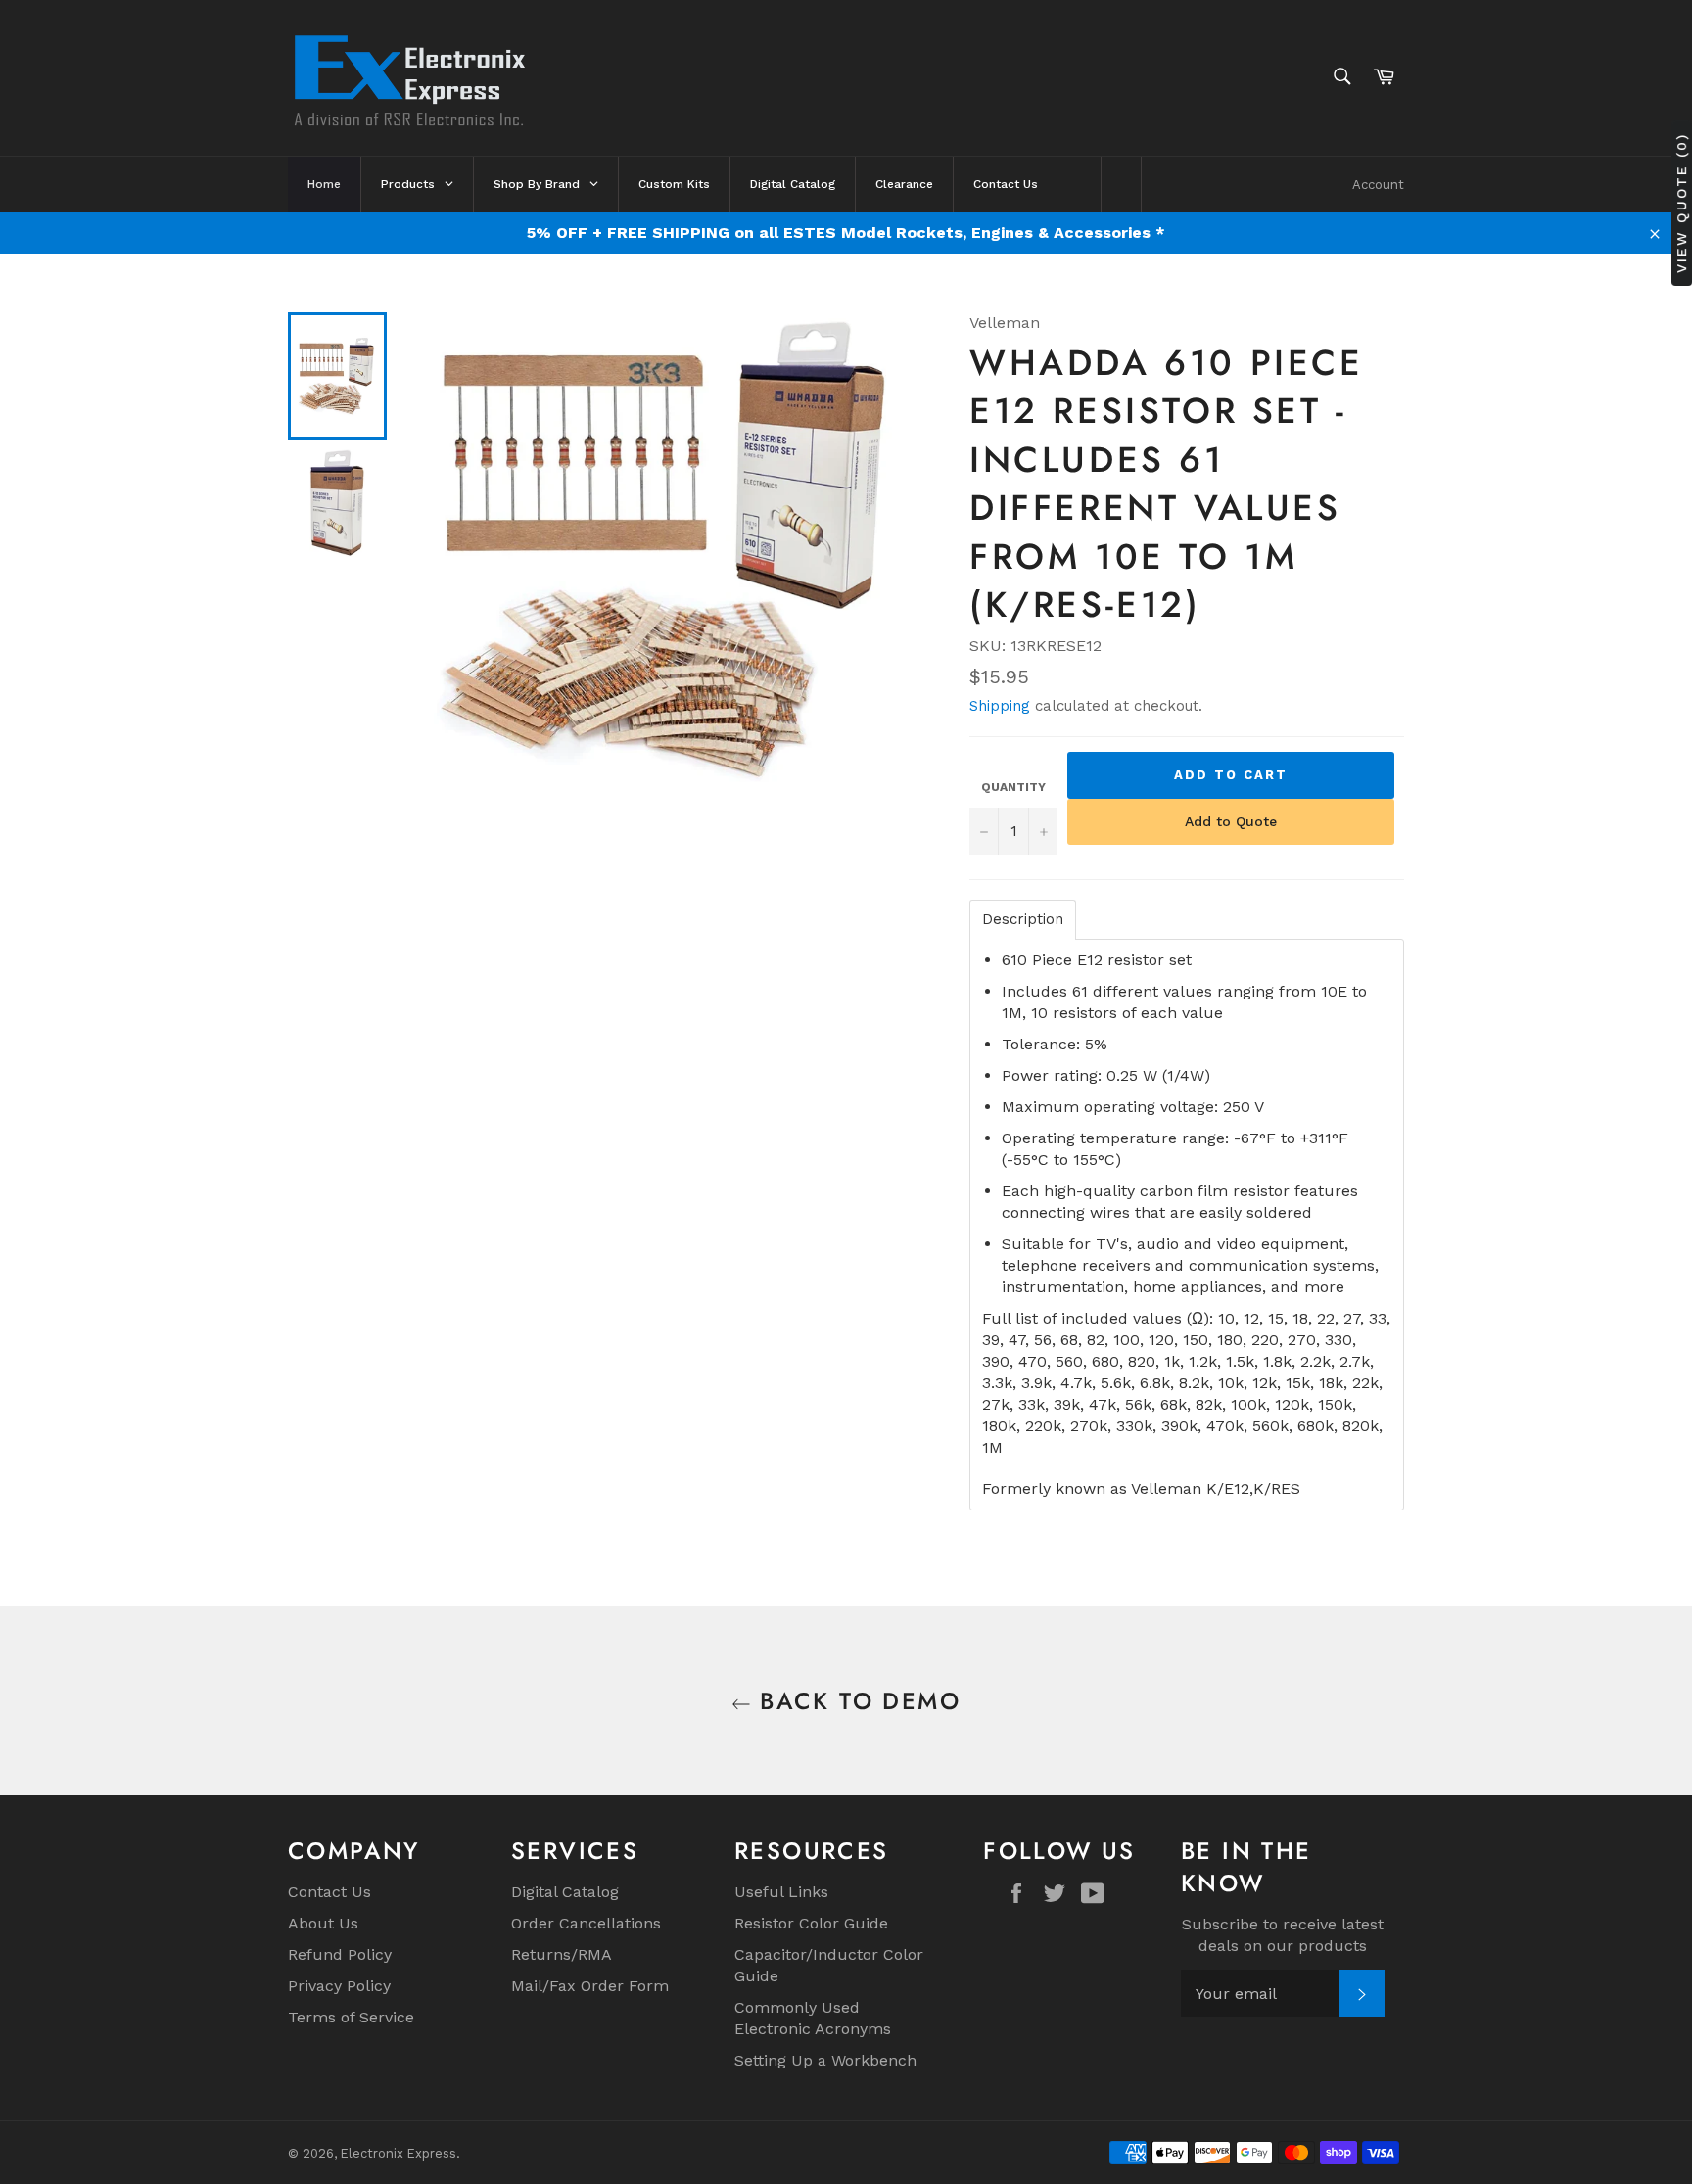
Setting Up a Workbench (825, 2060)
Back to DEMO (856, 1701)
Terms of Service (351, 2017)
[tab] (1023, 920)
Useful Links (781, 1892)
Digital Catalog (565, 1892)
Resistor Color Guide (811, 1923)
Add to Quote (1231, 821)
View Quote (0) (1681, 202)
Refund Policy (340, 1954)
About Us (323, 1923)
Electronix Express (399, 2153)
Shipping (1000, 706)
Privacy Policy (339, 1986)
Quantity (1013, 787)
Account (1378, 185)
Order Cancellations (586, 1923)
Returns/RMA (562, 1954)
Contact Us (329, 1892)
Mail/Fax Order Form (590, 1986)
